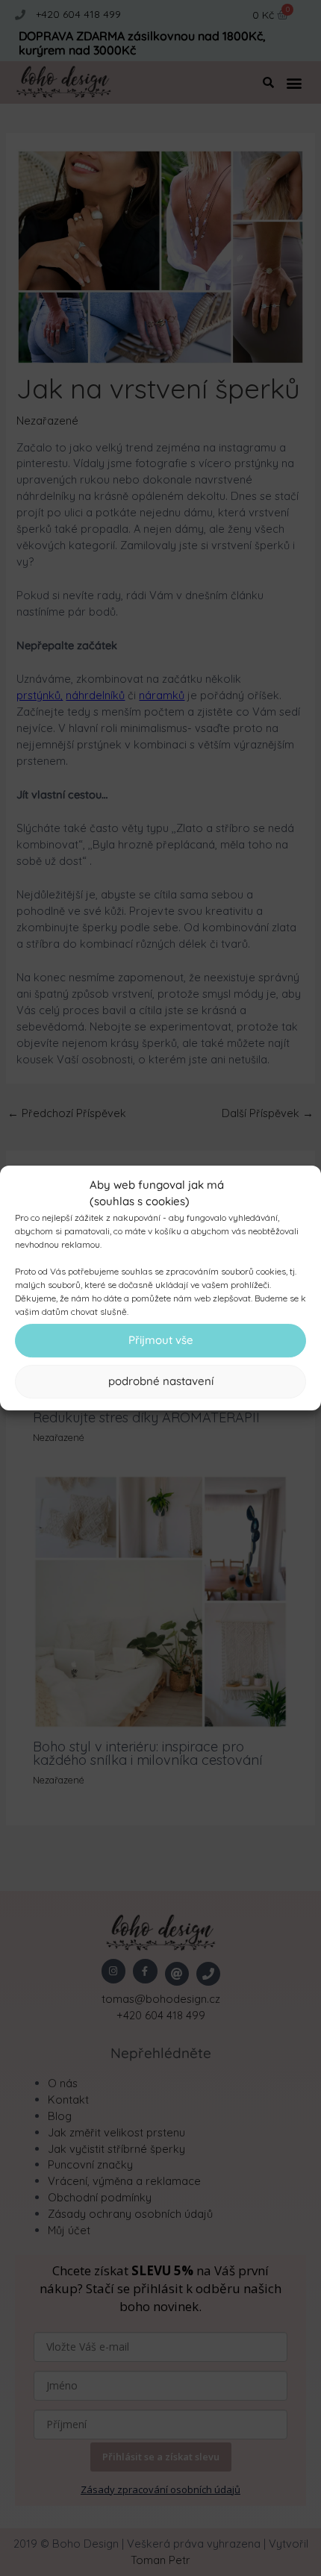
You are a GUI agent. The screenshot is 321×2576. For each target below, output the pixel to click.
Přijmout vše (161, 1340)
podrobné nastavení (161, 1381)
